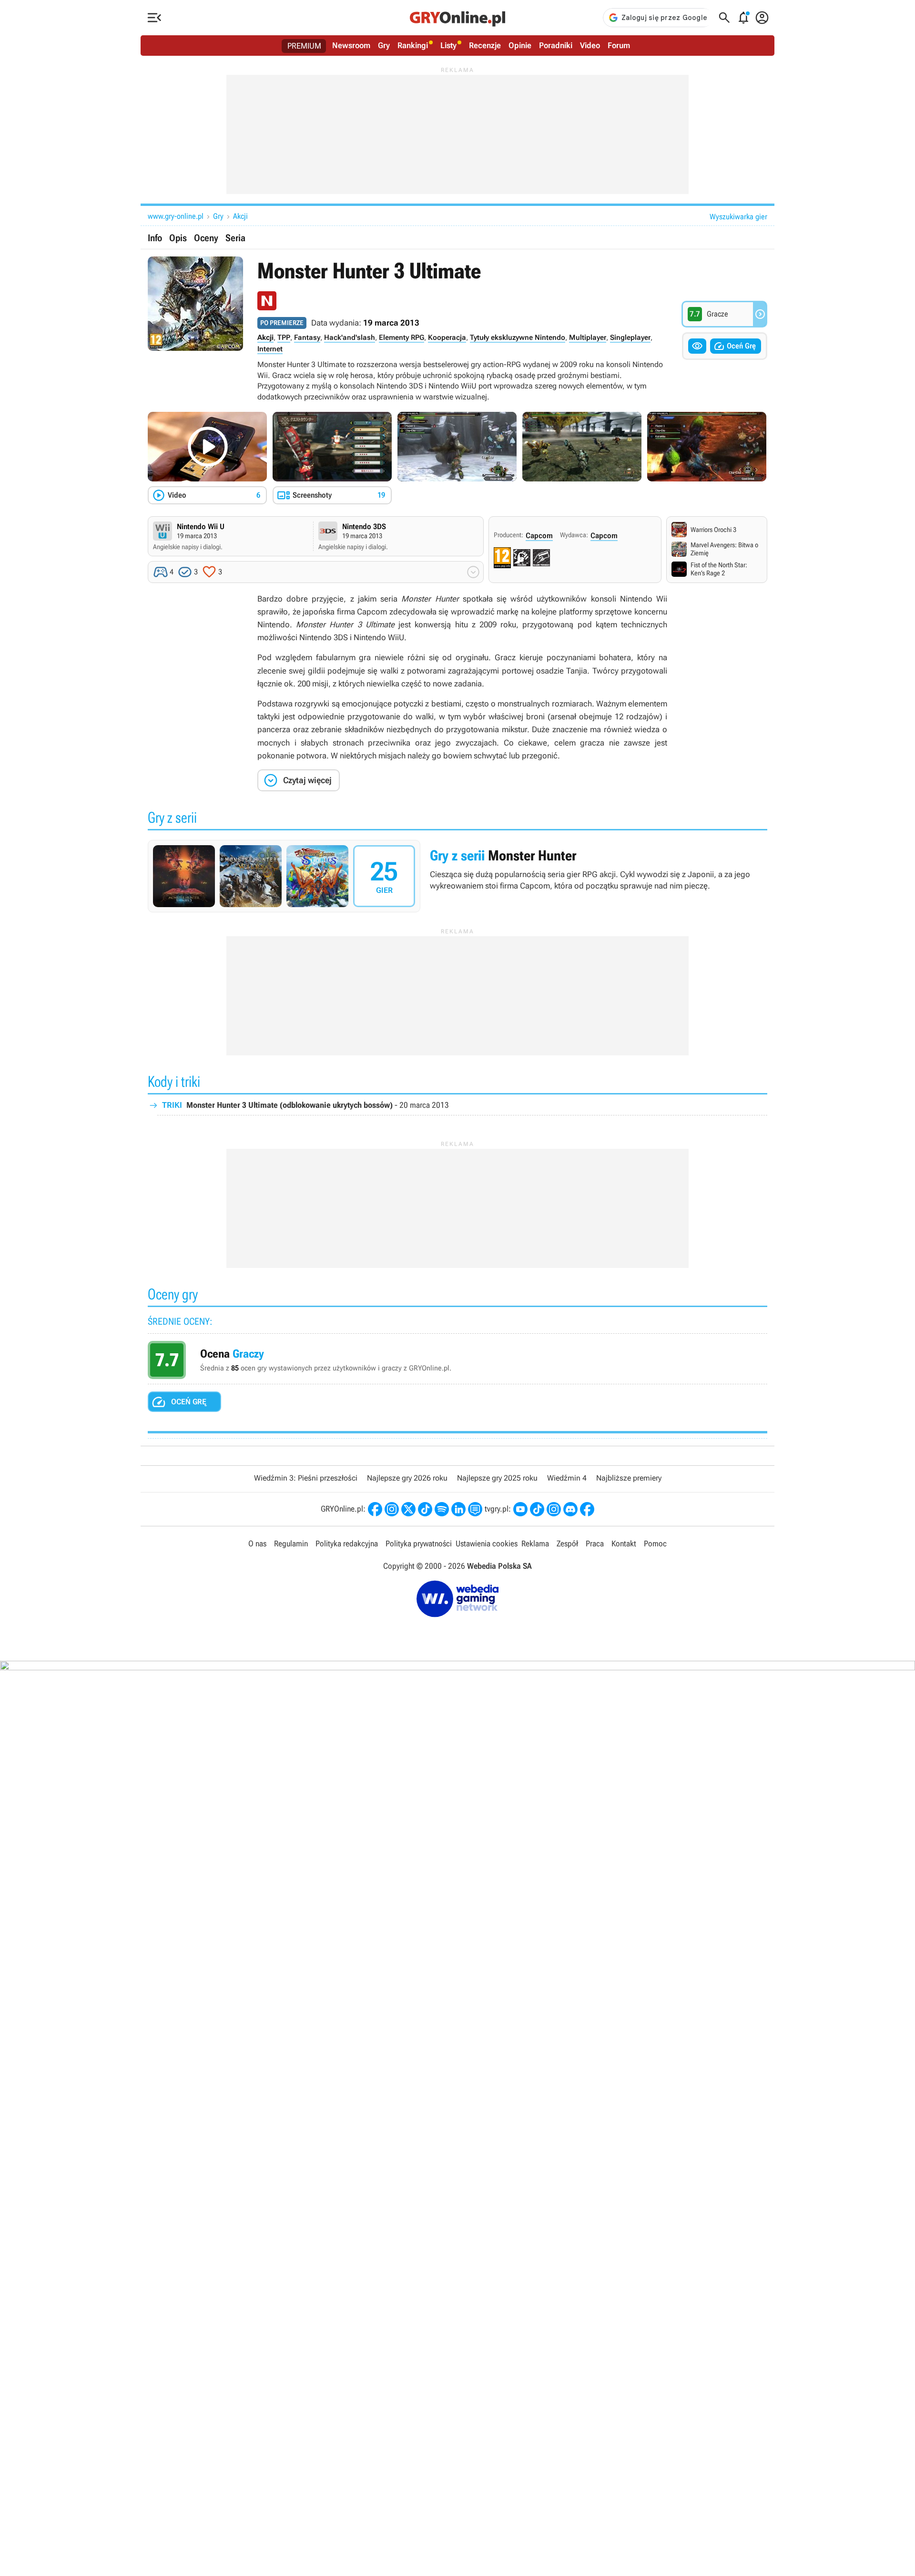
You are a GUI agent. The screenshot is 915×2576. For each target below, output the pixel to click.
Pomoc (655, 1544)
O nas (257, 1544)
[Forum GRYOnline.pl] (475, 1509)
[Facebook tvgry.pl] (587, 1509)
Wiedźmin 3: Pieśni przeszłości (306, 1478)
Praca (595, 1544)
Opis (178, 238)
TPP (284, 337)
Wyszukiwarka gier (738, 217)
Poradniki (556, 45)
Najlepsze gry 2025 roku (497, 1478)
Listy (448, 45)
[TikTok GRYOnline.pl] (425, 1509)
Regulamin (291, 1544)
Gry (384, 45)
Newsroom (351, 45)
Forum (619, 45)
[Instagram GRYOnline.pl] (392, 1509)
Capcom (539, 536)
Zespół (567, 1544)
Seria (235, 238)
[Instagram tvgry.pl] (554, 1509)
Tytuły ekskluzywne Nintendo (518, 337)
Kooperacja (447, 337)
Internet (270, 349)
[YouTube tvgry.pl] (520, 1509)
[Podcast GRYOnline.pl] (442, 1509)
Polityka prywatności (419, 1544)
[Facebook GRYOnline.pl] (375, 1509)
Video (590, 45)
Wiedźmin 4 (567, 1478)
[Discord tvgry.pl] (570, 1509)
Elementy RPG (402, 337)
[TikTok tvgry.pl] (537, 1509)
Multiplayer (588, 337)
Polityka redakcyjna (347, 1544)
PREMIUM (304, 46)
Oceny (206, 238)
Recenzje (485, 45)
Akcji (240, 216)
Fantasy (307, 337)
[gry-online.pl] (457, 18)
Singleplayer (630, 337)
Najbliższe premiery (629, 1478)
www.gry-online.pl (176, 216)
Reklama (535, 1544)
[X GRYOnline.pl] (408, 1509)
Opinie (520, 45)
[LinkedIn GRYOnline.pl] (458, 1509)
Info (155, 238)
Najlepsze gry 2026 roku (407, 1478)
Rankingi (413, 45)
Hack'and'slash (350, 337)
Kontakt (624, 1544)
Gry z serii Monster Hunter (457, 876)
